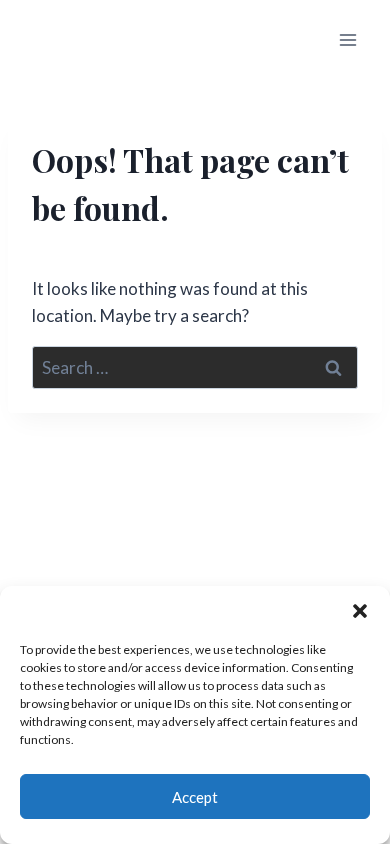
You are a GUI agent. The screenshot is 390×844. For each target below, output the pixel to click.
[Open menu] (347, 39)
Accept (195, 797)
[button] (360, 611)
